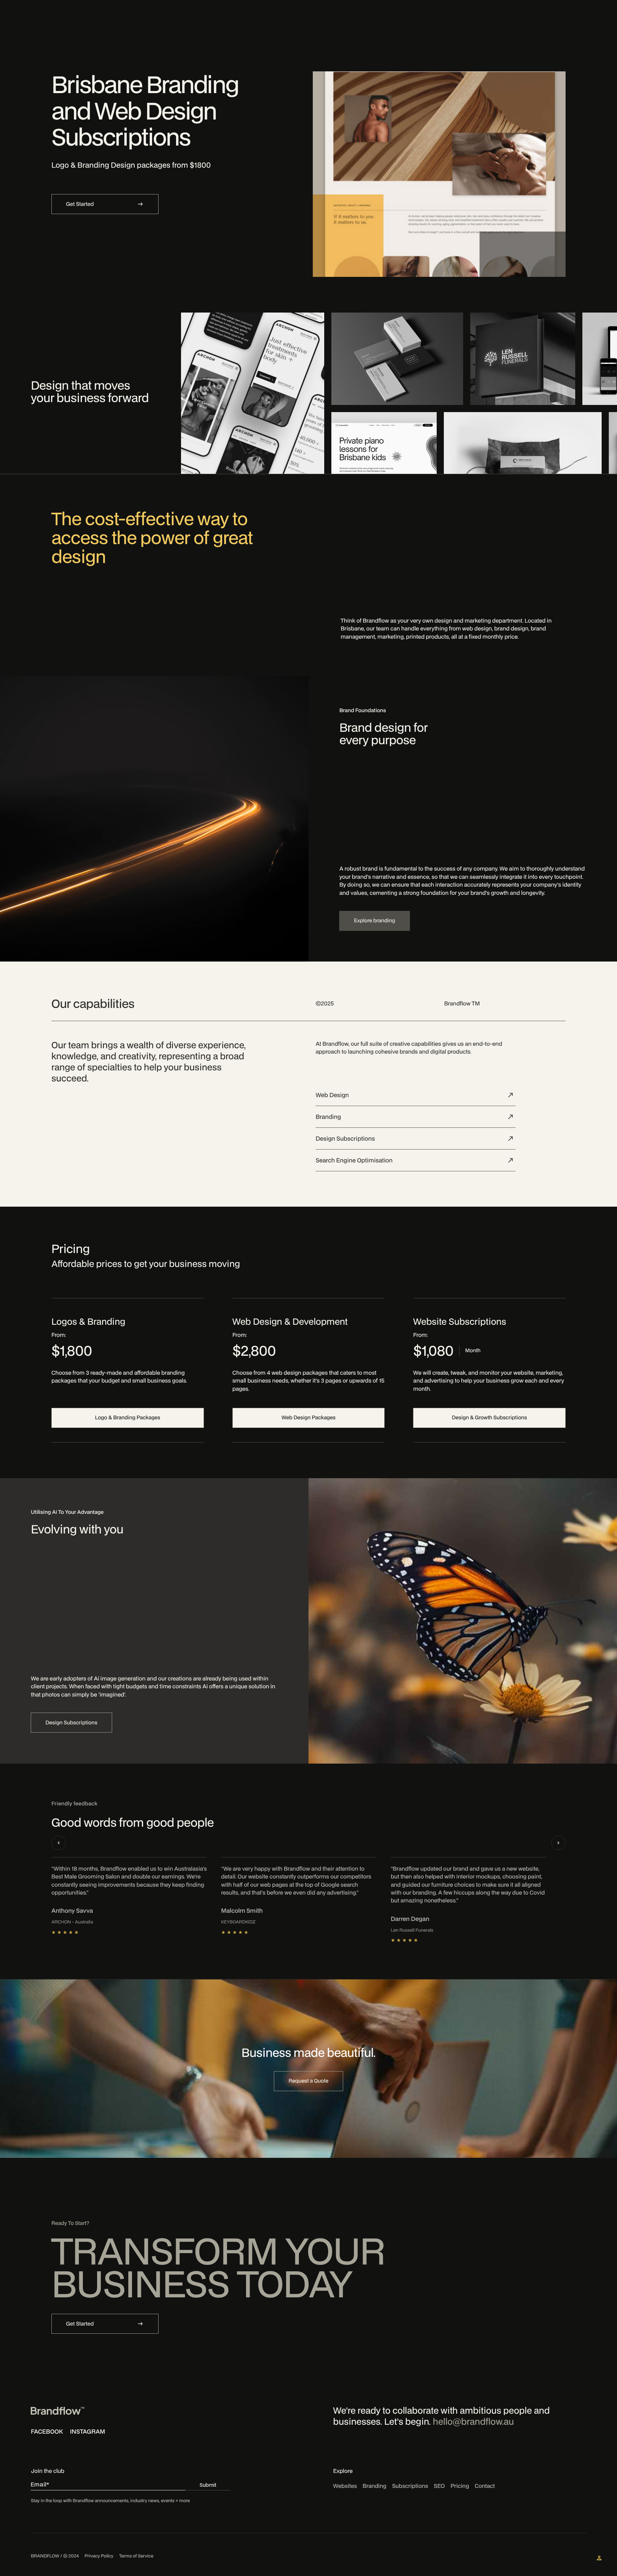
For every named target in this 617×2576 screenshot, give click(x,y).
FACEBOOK (47, 2431)
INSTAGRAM (87, 2431)
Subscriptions (410, 2486)
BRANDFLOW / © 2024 (55, 2556)
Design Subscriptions (71, 1723)
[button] (59, 1843)
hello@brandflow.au (473, 2422)
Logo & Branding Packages (128, 1418)
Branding (375, 2486)
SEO (439, 2486)
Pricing (460, 2486)
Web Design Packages (308, 1418)
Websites (345, 2486)
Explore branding (374, 921)
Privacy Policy (99, 2556)
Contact (485, 2486)
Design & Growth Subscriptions (489, 1418)
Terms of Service (136, 2556)
